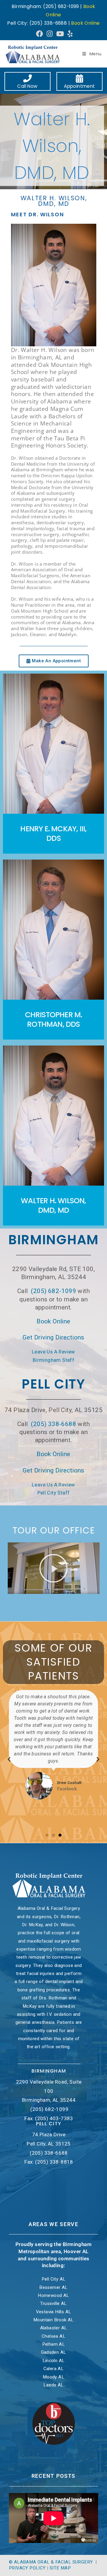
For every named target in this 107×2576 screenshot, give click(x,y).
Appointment (79, 86)
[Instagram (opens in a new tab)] (50, 34)
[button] (53, 1568)
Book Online (85, 23)
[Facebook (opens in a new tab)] (39, 34)
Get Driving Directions (53, 1337)
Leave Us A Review (53, 1352)
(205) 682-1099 (53, 1291)
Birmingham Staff (53, 1360)
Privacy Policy (27, 2568)
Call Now (27, 86)
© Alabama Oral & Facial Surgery (52, 2562)
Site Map (60, 2568)
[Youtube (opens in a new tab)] (60, 34)
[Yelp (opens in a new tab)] (69, 34)
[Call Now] (28, 79)
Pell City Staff (54, 1493)
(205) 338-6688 (53, 1424)
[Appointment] (80, 79)
